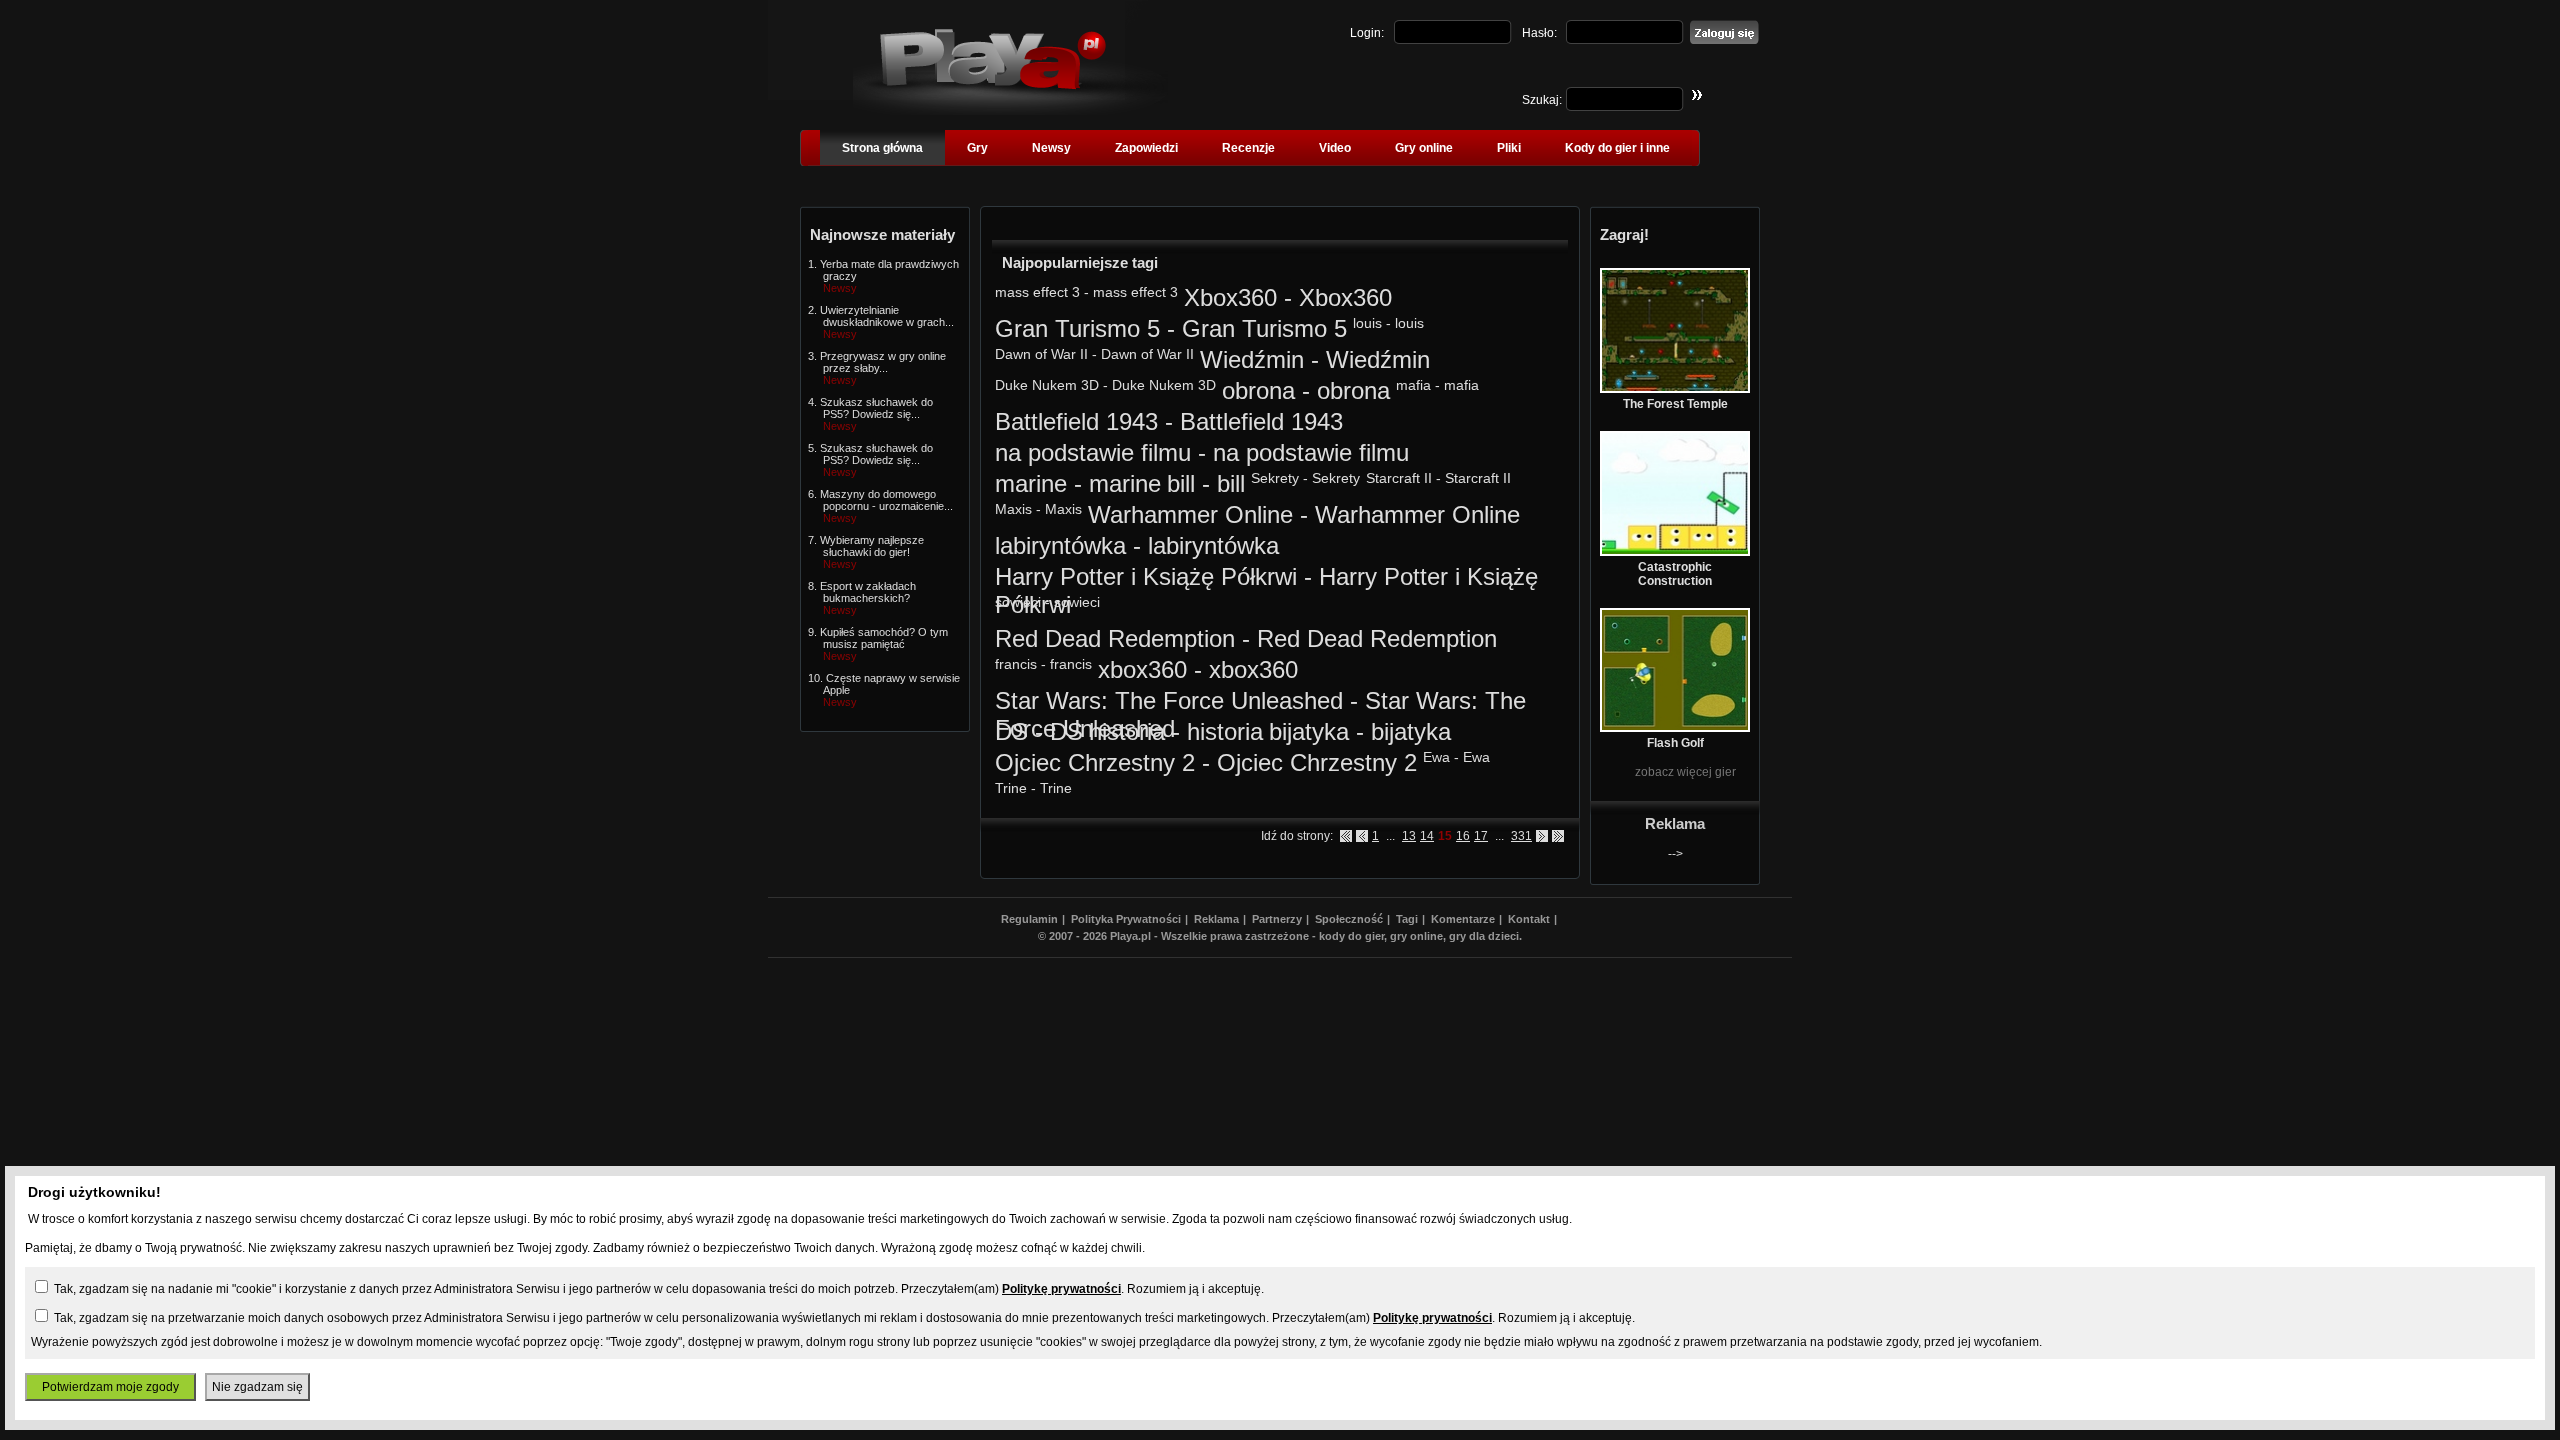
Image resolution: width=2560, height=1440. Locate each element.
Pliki (1509, 148)
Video (1335, 148)
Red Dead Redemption (1115, 638)
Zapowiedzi (1146, 148)
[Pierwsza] (1346, 836)
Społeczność (1349, 919)
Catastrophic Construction (1675, 574)
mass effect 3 (1037, 292)
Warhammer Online (1190, 514)
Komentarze (1463, 919)
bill (1181, 483)
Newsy (1051, 148)
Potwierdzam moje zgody (110, 1387)
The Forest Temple (1675, 404)
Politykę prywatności (1061, 1289)
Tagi (1407, 919)
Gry (977, 148)
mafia (1413, 385)
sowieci (1018, 602)
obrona (1258, 390)
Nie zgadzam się (257, 1387)
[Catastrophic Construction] (1675, 552)
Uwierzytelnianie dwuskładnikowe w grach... (887, 316)
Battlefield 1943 (1076, 421)
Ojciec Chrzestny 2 (1095, 762)
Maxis (1013, 509)
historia (1127, 731)
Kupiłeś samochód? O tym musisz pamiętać (884, 638)
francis (1016, 664)
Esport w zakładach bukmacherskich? (868, 592)
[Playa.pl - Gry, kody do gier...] (1010, 111)
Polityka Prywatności (1126, 919)
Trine (1011, 788)
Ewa (1436, 757)
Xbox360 (1230, 297)
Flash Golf (1675, 743)
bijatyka (1309, 731)
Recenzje (1248, 148)
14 (1427, 836)
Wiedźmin (1252, 359)
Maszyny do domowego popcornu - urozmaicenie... (886, 500)
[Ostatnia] (1558, 836)
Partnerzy (1277, 919)
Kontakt (1529, 919)
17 (1481, 836)
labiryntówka (1060, 545)
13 (1409, 836)
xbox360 (1142, 669)
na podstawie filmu (1093, 452)
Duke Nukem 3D (1047, 385)
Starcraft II (1399, 478)
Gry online (1424, 148)
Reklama (1216, 919)
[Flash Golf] (1675, 728)
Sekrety (1275, 478)
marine (1031, 483)
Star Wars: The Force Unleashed (1169, 700)
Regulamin (1029, 919)
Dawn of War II (1041, 354)
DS (1011, 731)
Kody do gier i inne (1617, 148)
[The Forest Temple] (1675, 389)
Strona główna (882, 148)
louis (1367, 323)
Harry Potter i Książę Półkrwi (1146, 576)
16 (1463, 836)
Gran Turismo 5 (1077, 328)
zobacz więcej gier (1685, 772)
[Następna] (1542, 836)
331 (1521, 836)
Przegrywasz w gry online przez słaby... (883, 362)
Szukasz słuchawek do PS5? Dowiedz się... (876, 408)
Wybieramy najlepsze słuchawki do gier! (872, 546)
